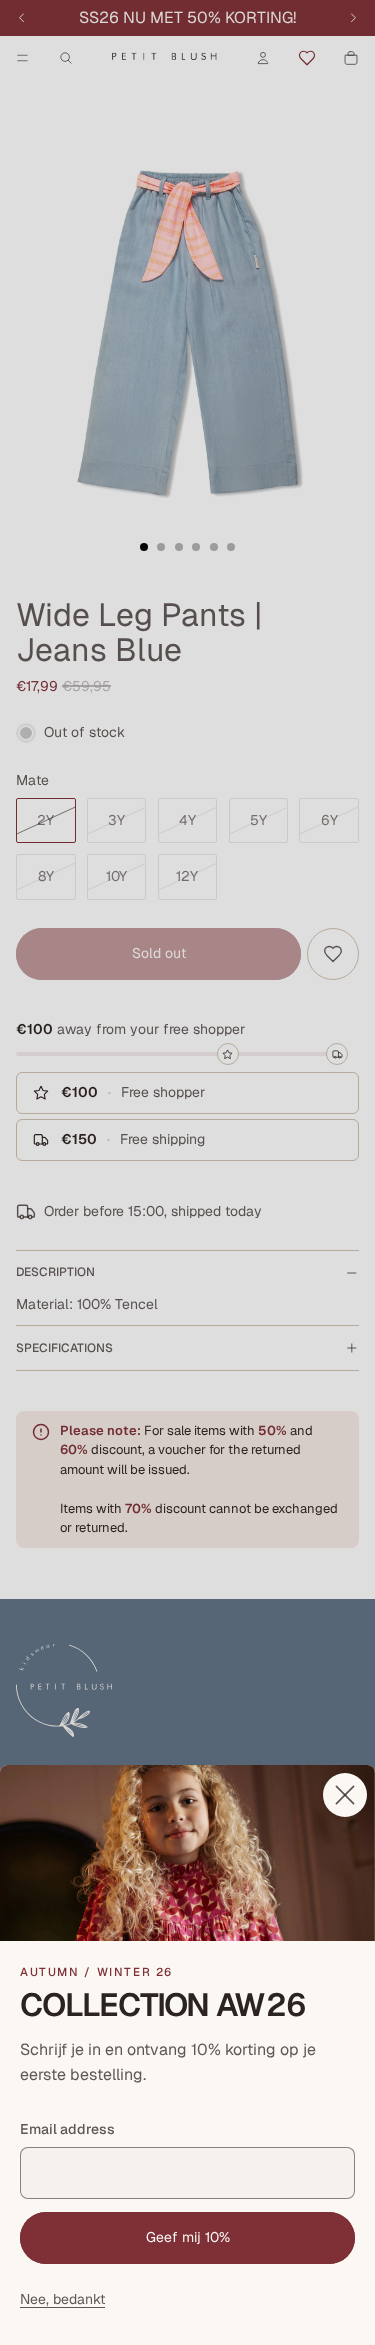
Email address (67, 2129)
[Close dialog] (345, 1795)
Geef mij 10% (188, 2237)
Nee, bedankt (62, 2299)
